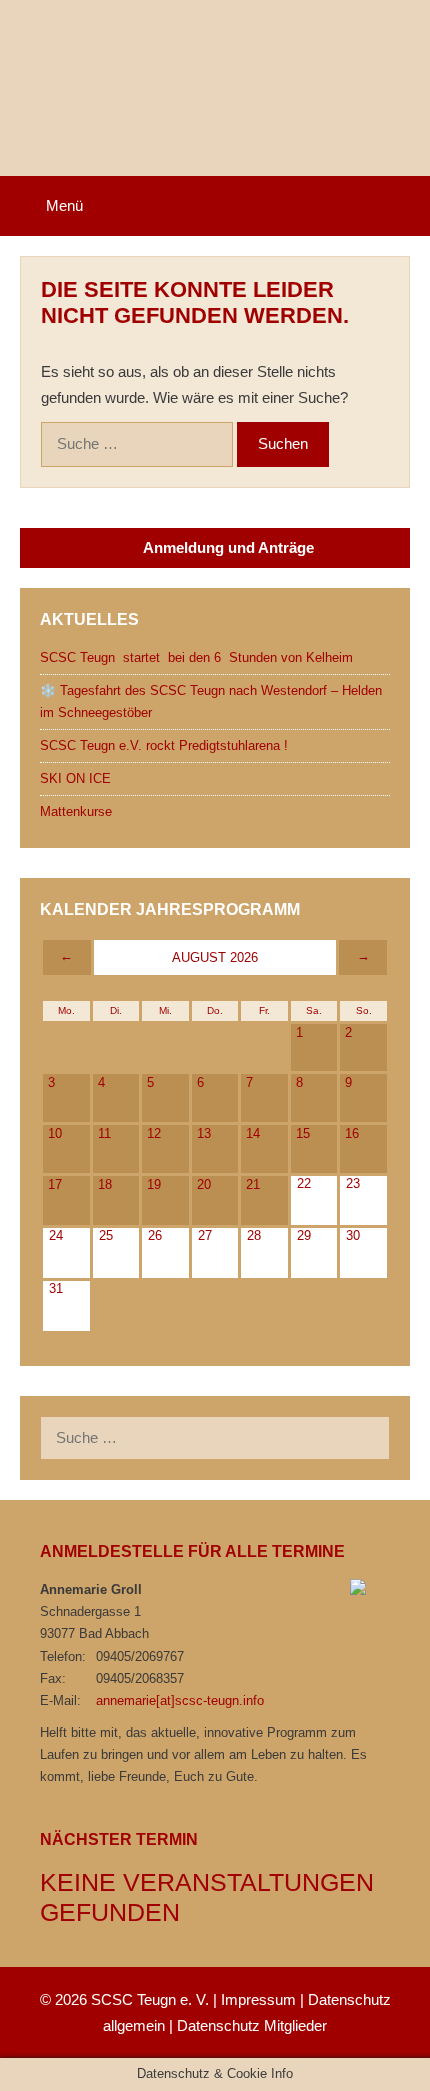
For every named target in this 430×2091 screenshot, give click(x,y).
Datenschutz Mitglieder (252, 2025)
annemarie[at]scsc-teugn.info (180, 1700)
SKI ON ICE (75, 778)
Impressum (258, 1999)
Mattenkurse (76, 811)
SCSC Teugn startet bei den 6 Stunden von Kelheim (196, 657)
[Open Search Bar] (401, 206)
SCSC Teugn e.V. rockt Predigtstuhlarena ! (164, 745)
